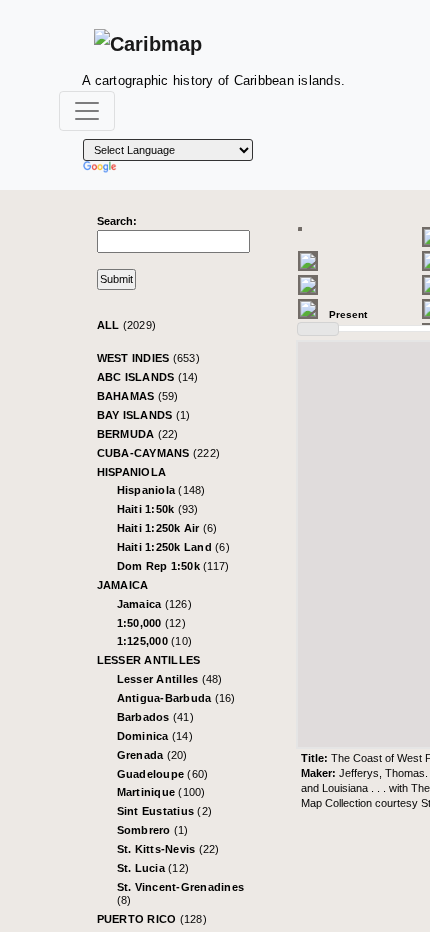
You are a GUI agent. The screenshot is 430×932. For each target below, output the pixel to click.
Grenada (152, 755)
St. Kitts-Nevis (168, 849)
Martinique (161, 792)
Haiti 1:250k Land (173, 547)
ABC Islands (148, 377)
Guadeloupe (163, 774)
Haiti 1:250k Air (167, 528)
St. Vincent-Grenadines (181, 893)
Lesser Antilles (149, 660)
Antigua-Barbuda (176, 698)
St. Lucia (153, 868)
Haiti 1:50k (158, 509)
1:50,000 (151, 623)
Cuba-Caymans (159, 453)
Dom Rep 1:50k (173, 566)
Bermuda (138, 434)
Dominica (155, 736)
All (127, 325)
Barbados (155, 717)
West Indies (148, 358)
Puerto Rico (152, 919)
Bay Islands (144, 415)
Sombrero (153, 830)
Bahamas (138, 396)
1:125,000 (155, 641)
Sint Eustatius (165, 811)
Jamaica (123, 585)
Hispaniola (132, 472)
